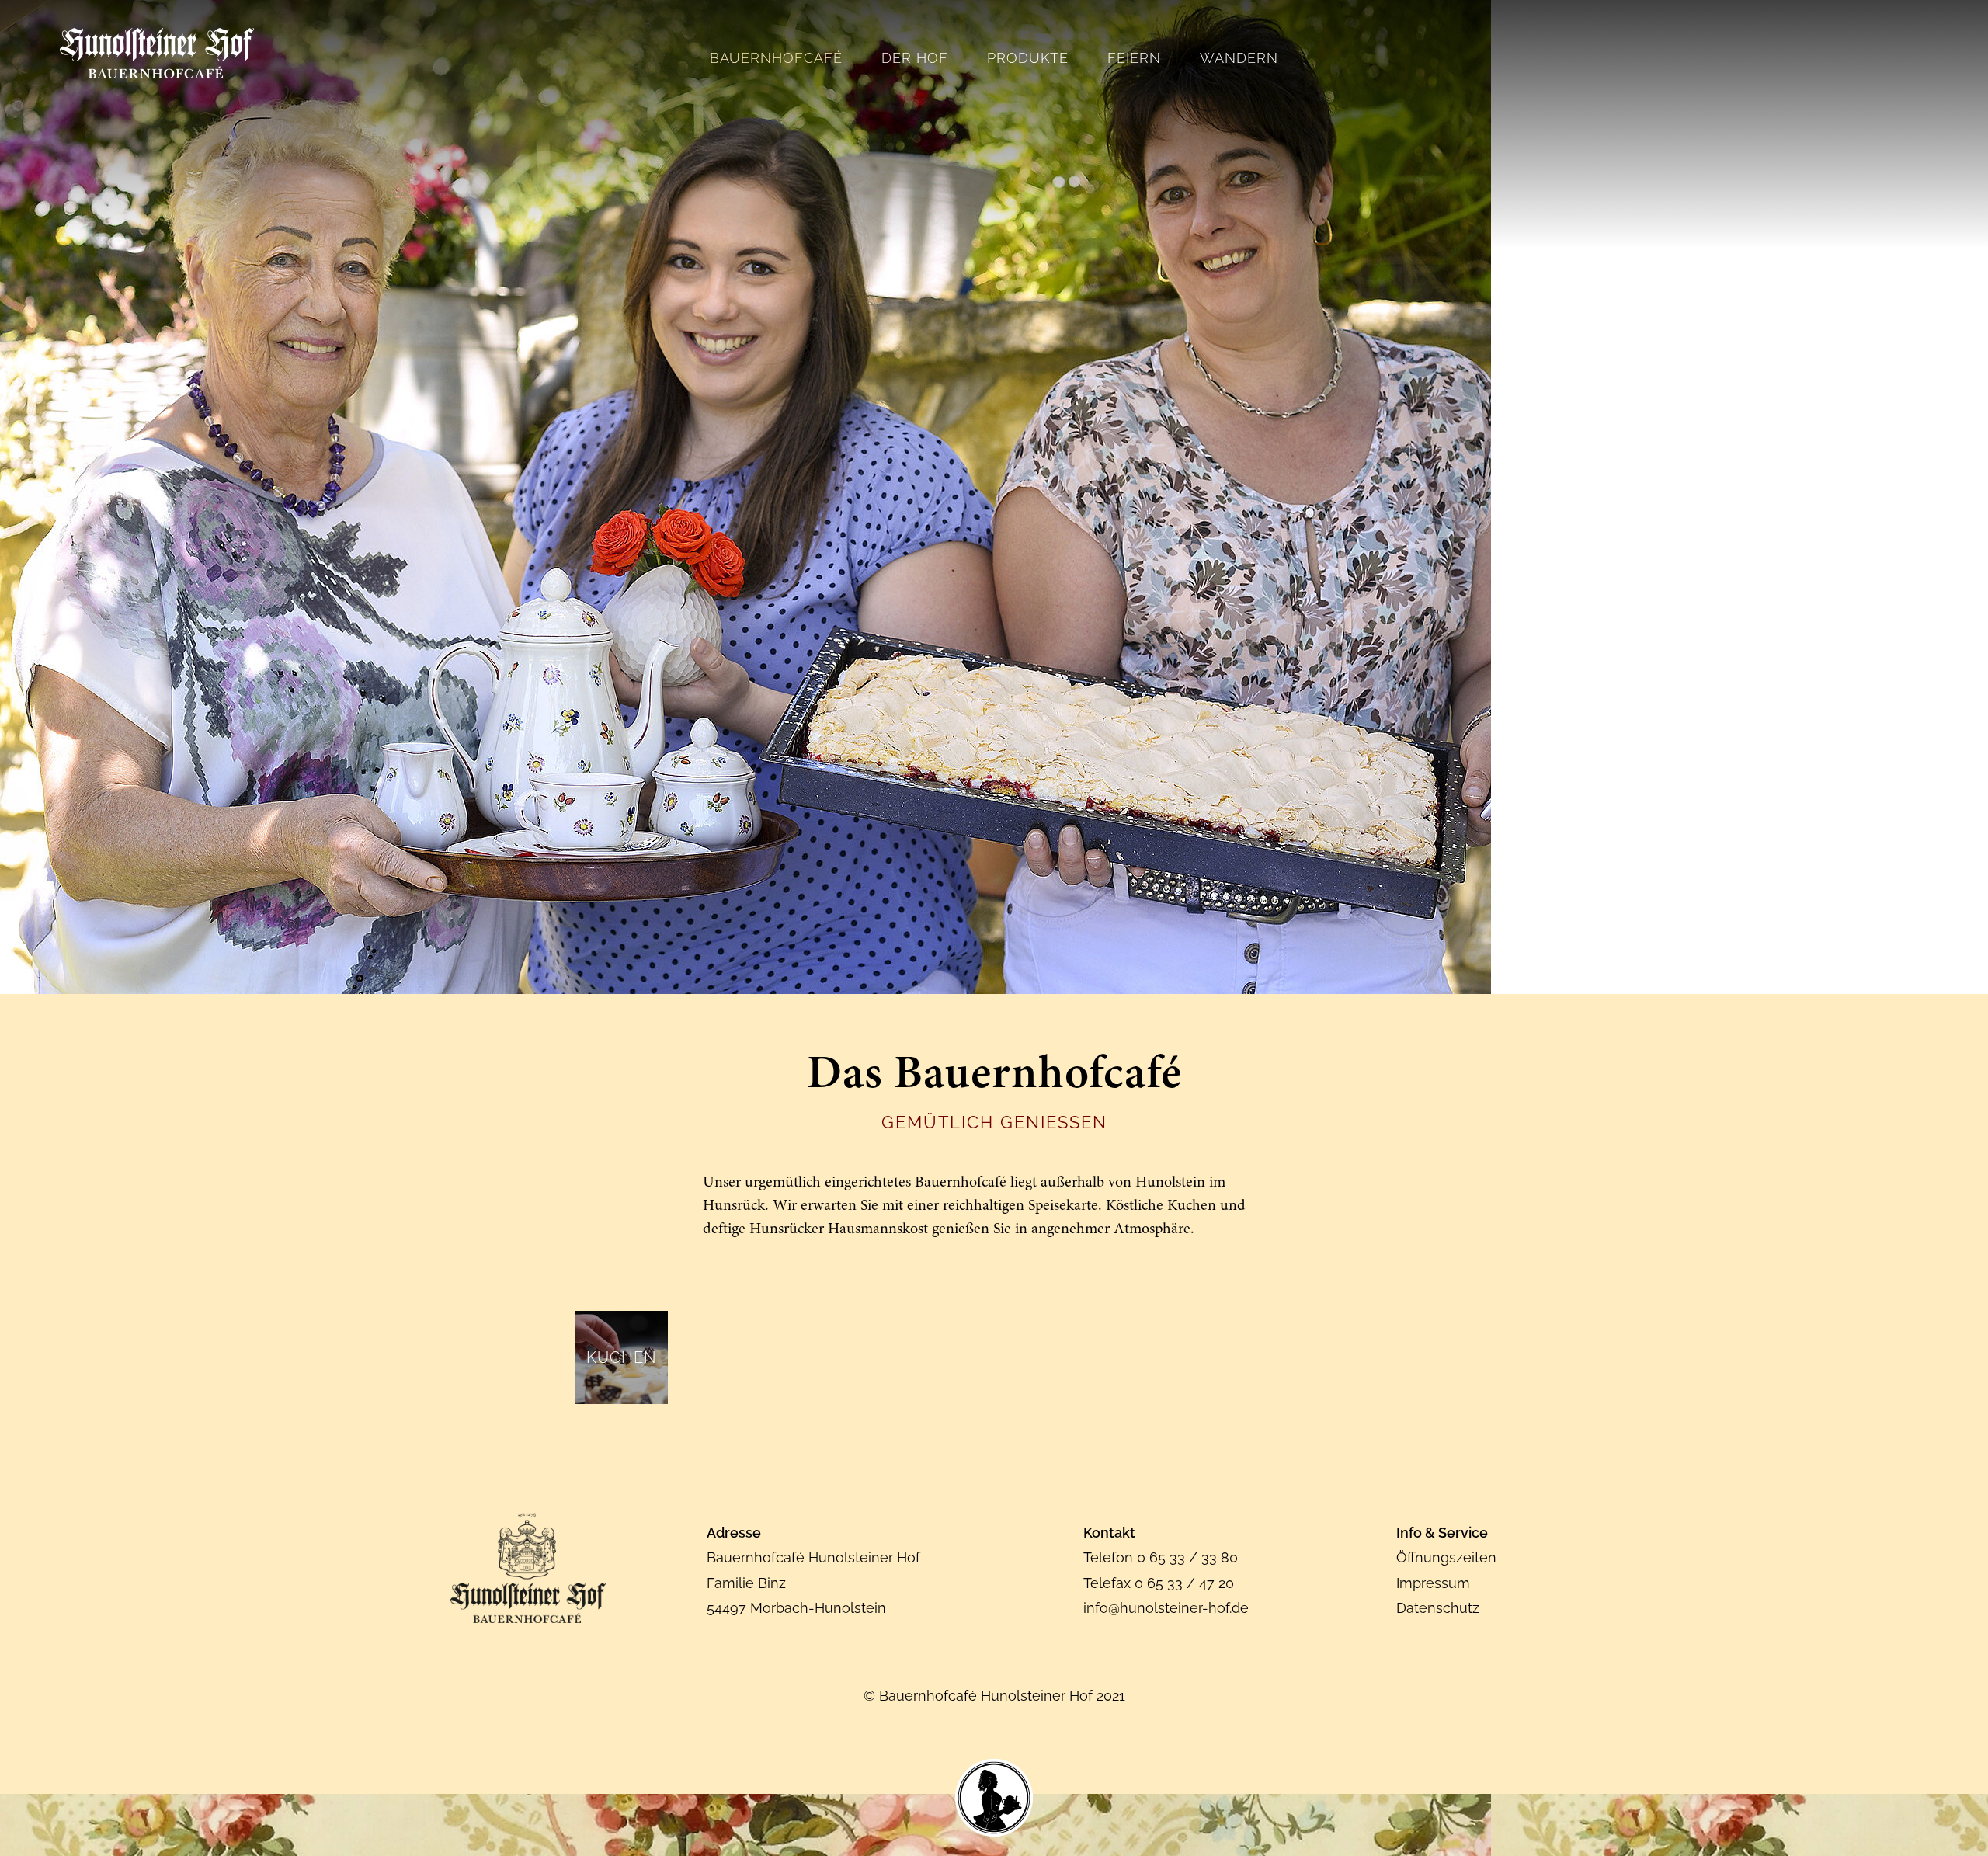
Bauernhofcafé (776, 58)
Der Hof (915, 58)
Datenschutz (1438, 1608)
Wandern (1239, 58)
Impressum (1433, 1583)
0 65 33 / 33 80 (1187, 1557)
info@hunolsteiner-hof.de (1166, 1608)
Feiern (1134, 58)
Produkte (1028, 58)
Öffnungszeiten (1446, 1557)
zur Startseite (157, 53)
